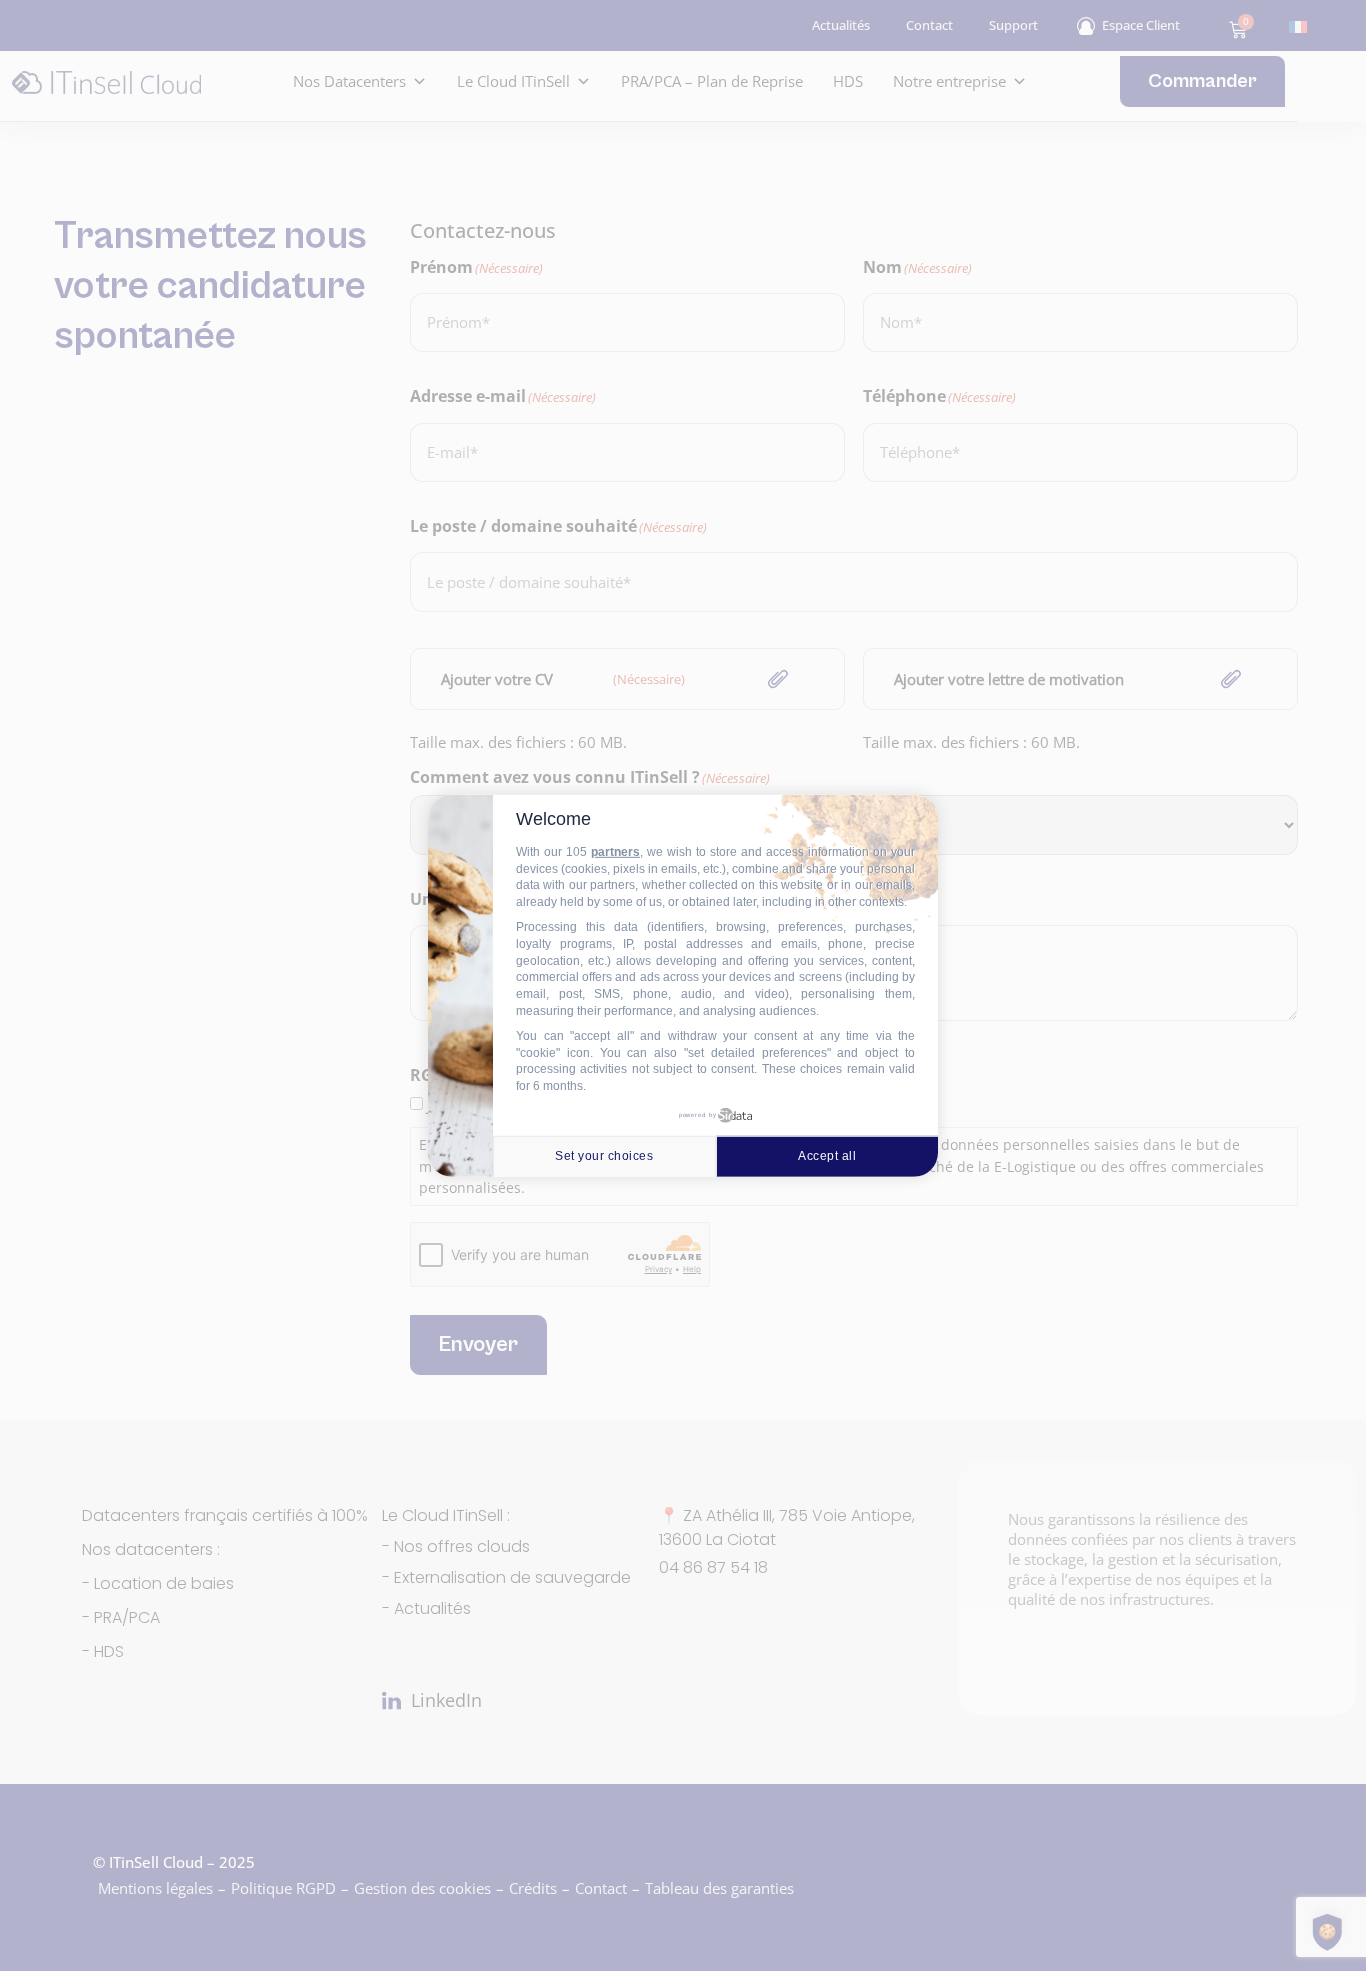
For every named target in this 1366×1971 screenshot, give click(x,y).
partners (615, 852)
